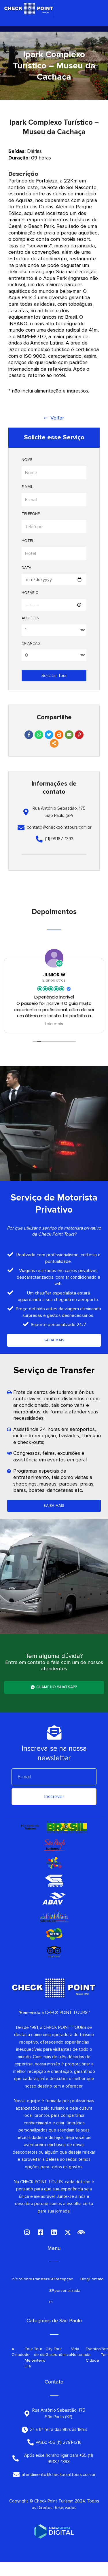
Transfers (41, 2279)
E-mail (27, 487)
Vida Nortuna (78, 2352)
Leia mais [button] (54, 1024)
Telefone (31, 514)
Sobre (27, 2279)
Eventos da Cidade (93, 2355)
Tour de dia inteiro (40, 2355)
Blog (85, 2279)
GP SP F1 (52, 2291)
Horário (30, 593)
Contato (96, 2279)
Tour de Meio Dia (29, 2357)
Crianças (31, 643)
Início (16, 2279)
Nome (27, 460)
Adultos (30, 618)
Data (26, 568)
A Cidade (18, 2352)
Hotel (28, 541)
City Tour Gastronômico (58, 2352)
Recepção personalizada (67, 2285)
